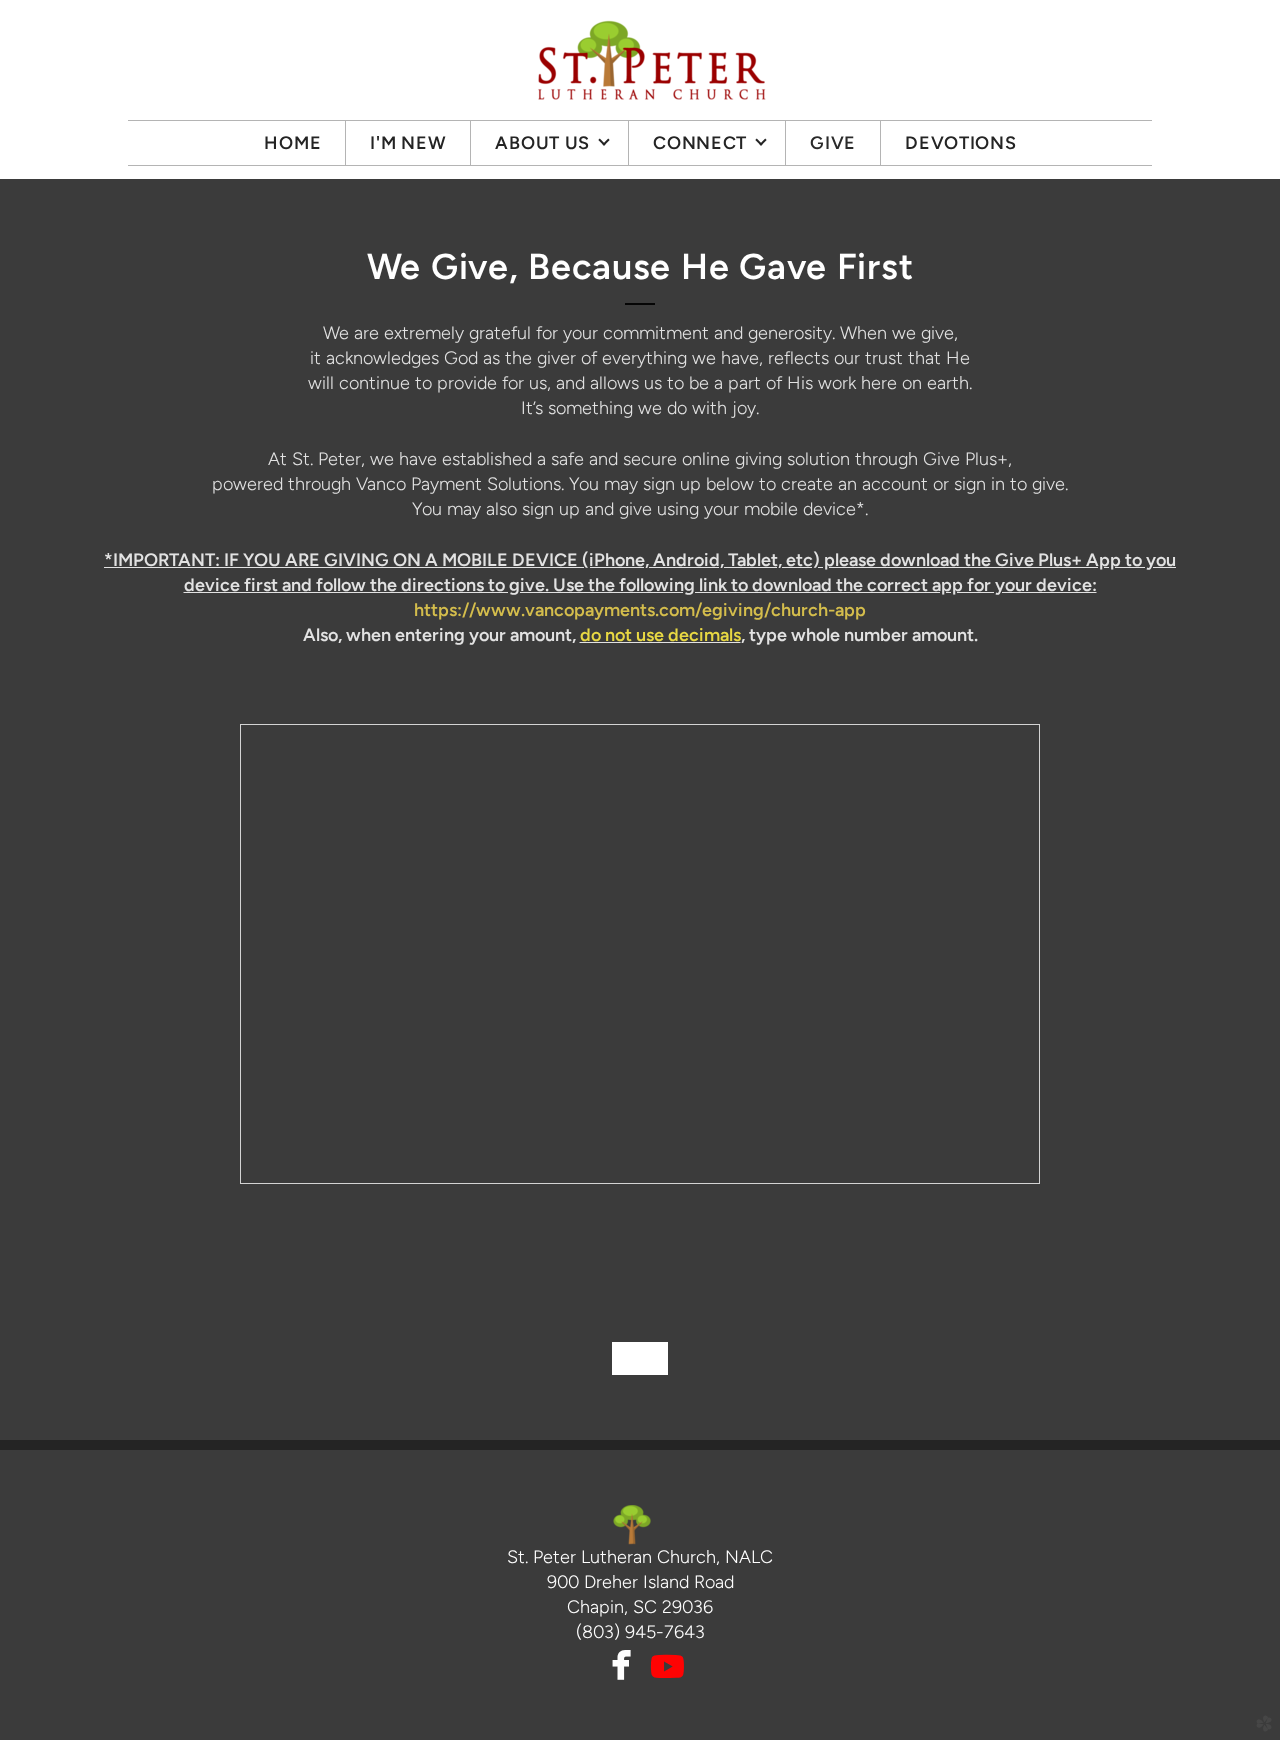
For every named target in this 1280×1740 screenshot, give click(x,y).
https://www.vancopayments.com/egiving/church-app (640, 610)
